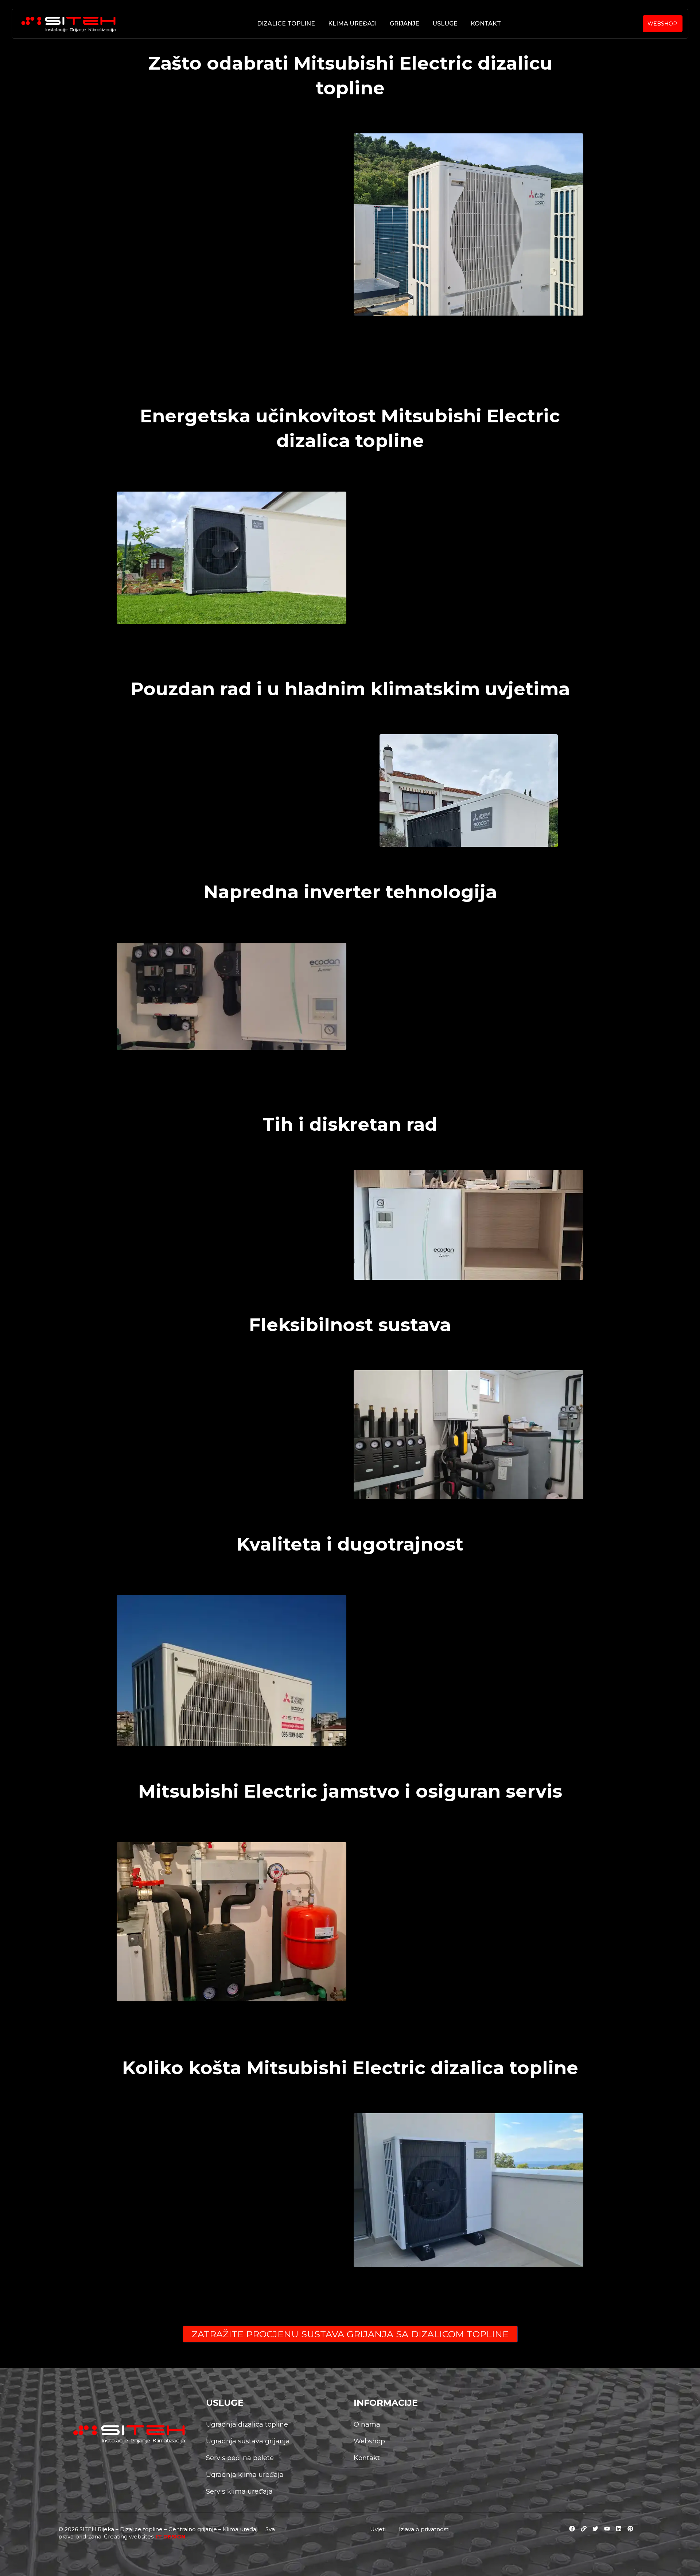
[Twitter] (595, 2529)
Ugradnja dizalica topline (247, 2424)
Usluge (445, 24)
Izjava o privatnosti (424, 2529)
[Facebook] (572, 2529)
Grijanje (405, 24)
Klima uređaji (352, 24)
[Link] (584, 2529)
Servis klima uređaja (239, 2491)
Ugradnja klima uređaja (245, 2475)
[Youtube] (607, 2529)
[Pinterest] (630, 2529)
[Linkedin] (619, 2529)
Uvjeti (378, 2529)
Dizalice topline (286, 24)
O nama (367, 2424)
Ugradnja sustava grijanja (248, 2441)
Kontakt (486, 24)
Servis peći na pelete (240, 2458)
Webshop (369, 2441)
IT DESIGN (171, 2536)
